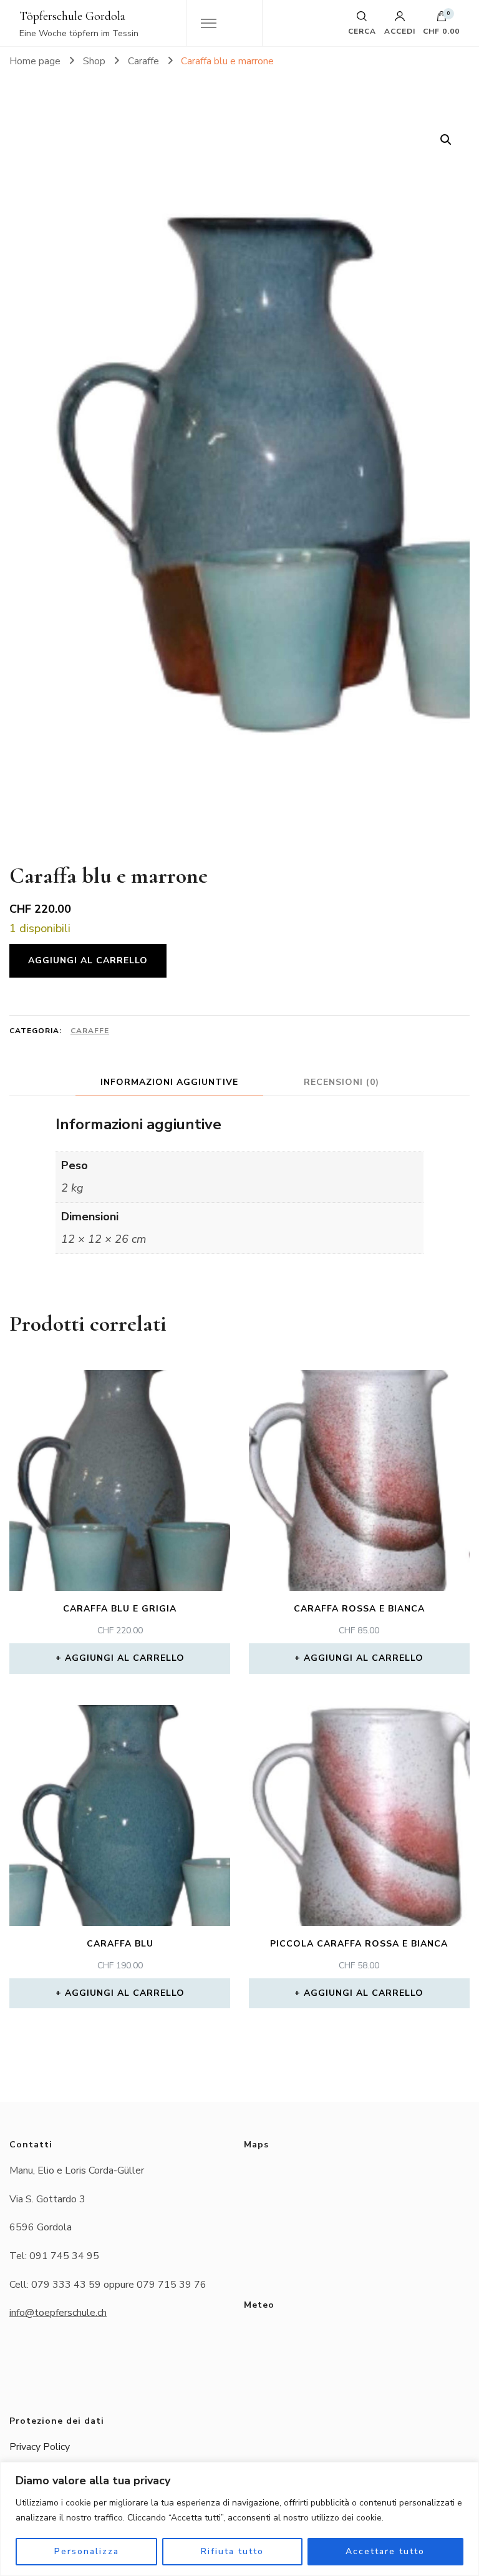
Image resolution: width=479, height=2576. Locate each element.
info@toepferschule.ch (58, 2313)
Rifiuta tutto (232, 2551)
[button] (446, 140)
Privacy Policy (40, 2447)
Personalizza (87, 2551)
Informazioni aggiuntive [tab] (169, 1082)
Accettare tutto (385, 2551)
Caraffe (90, 1031)
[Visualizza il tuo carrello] (442, 19)
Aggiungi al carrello (88, 960)
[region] (239, 2519)
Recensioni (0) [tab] (341, 1082)
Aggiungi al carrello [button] (125, 1658)
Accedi (400, 31)
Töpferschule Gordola (72, 16)
